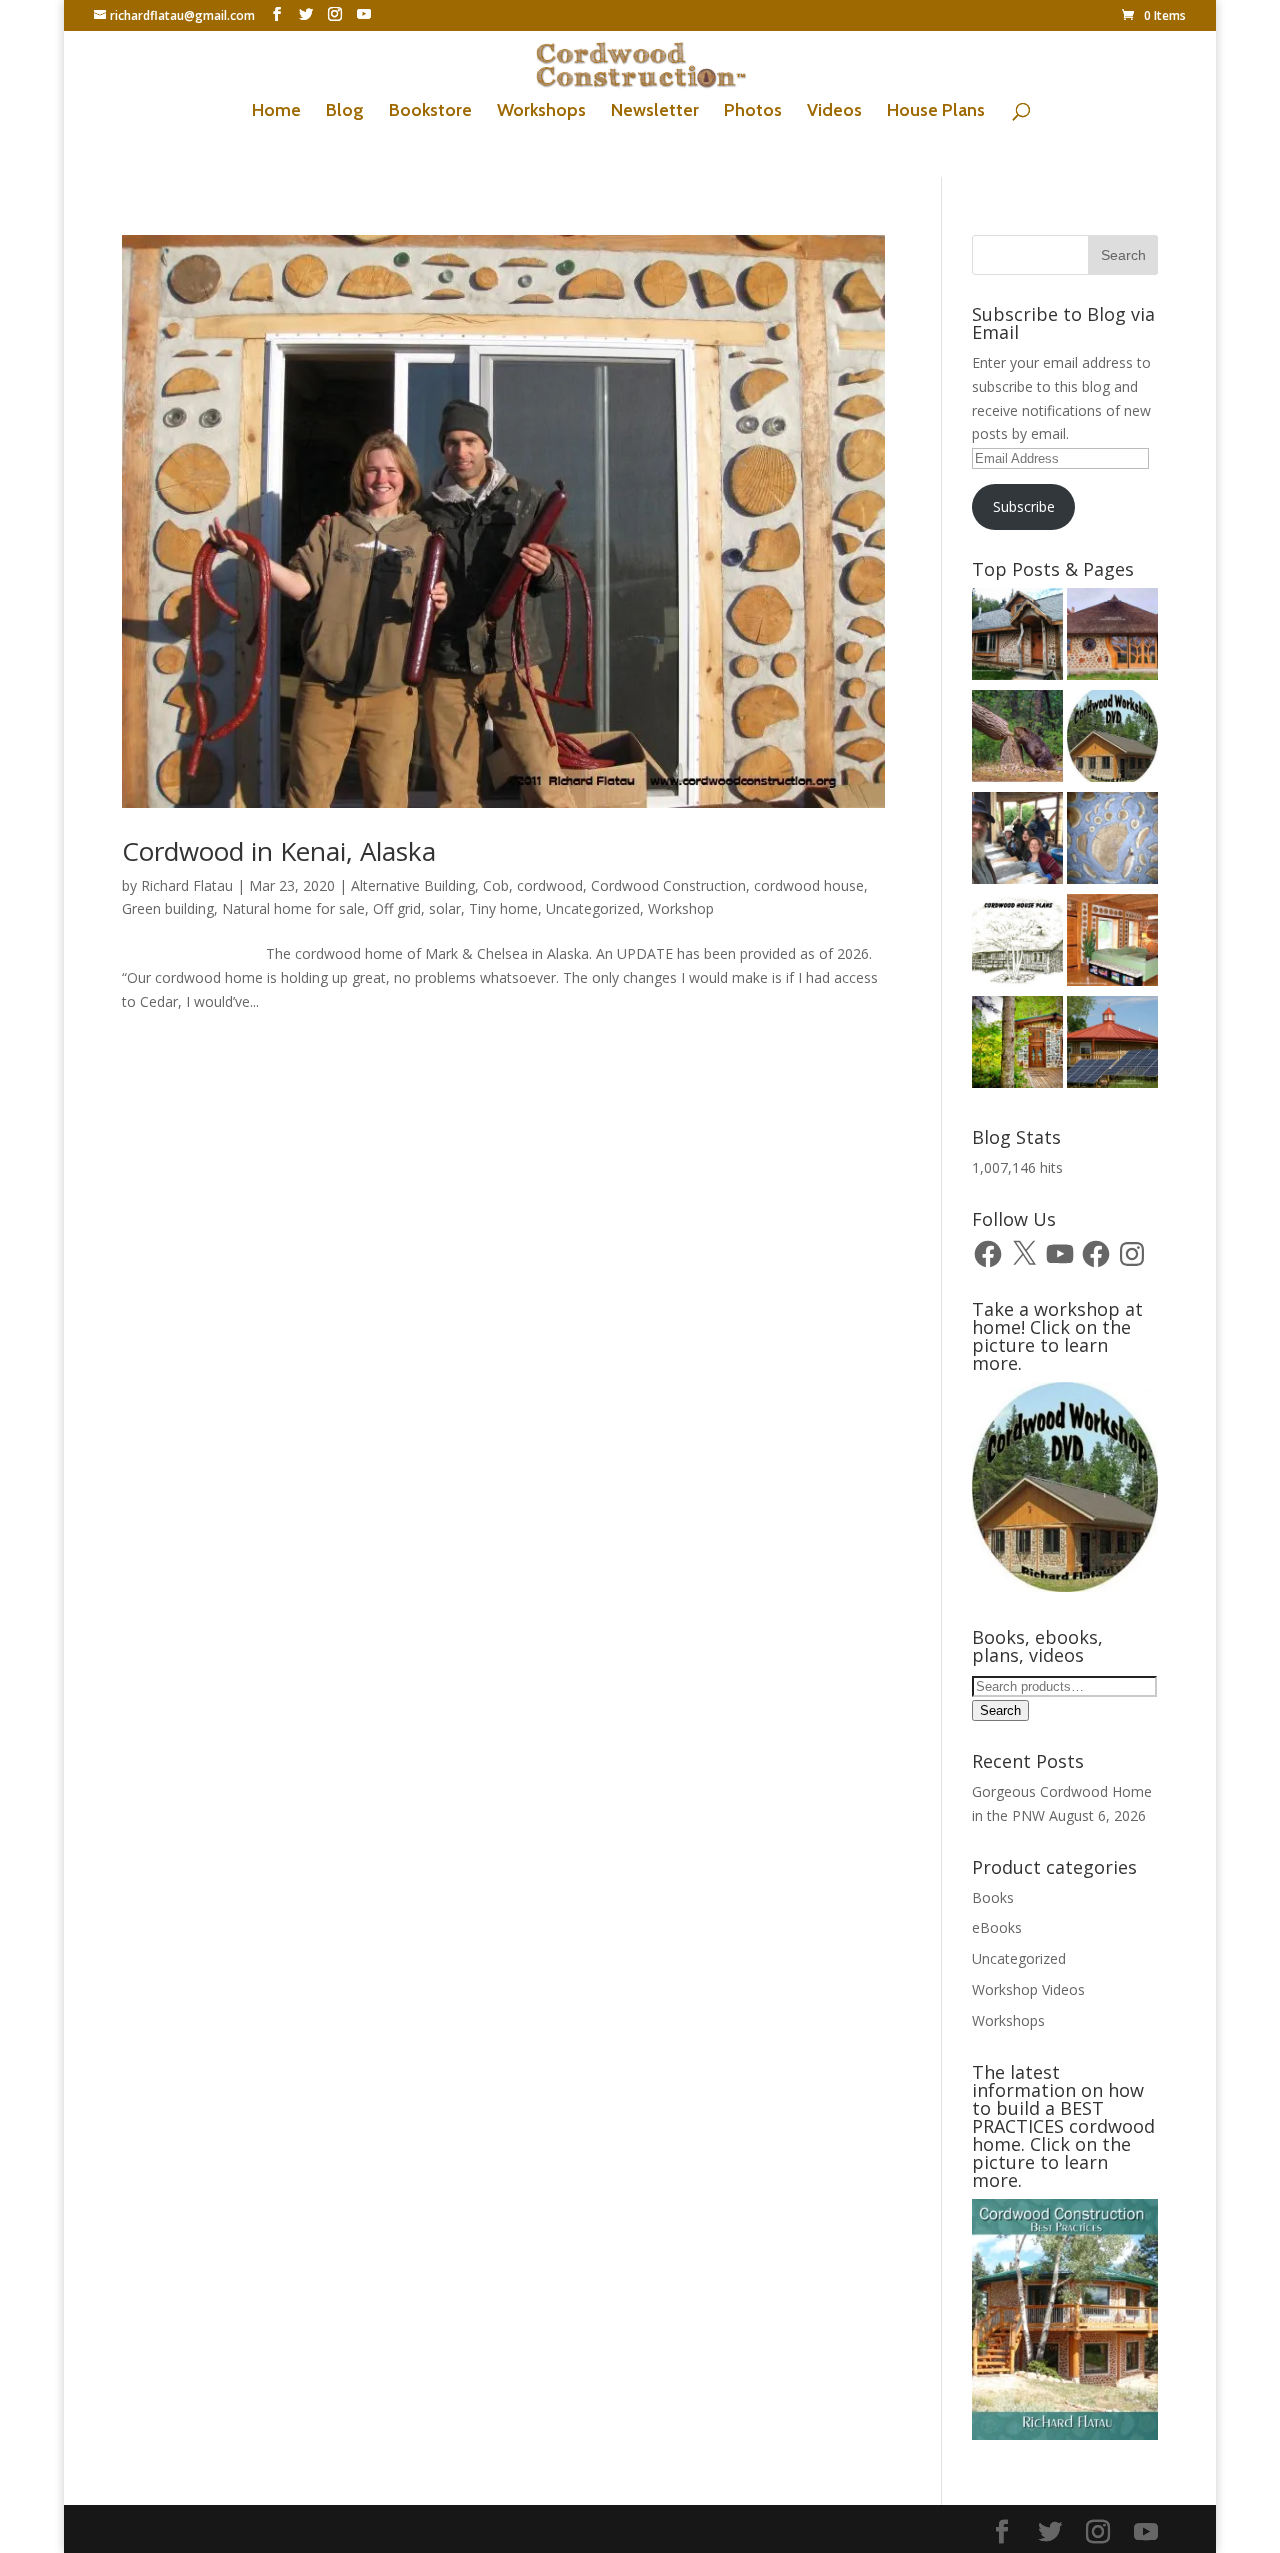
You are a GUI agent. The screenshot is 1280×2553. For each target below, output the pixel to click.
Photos (753, 112)
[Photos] (1112, 1045)
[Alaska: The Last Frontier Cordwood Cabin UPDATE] (1017, 841)
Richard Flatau (187, 885)
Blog (345, 112)
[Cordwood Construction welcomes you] (1017, 637)
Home (276, 112)
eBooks (997, 1927)
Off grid (397, 908)
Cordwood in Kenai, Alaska (279, 851)
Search (1000, 1710)
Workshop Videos (1028, 1989)
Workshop (681, 908)
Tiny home (503, 908)
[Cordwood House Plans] (1017, 943)
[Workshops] (1017, 1045)
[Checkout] (1112, 739)
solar (445, 908)
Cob (496, 885)
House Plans (936, 112)
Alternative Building (413, 885)
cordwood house (809, 885)
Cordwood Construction (668, 885)
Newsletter (655, 112)
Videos (834, 112)
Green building (168, 908)
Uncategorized (593, 908)
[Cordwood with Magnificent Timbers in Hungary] (1112, 637)
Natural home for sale (293, 908)
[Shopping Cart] (1112, 841)
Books (993, 1897)
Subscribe (1024, 506)
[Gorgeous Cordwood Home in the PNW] (1112, 943)
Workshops (541, 112)
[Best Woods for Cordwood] (1017, 739)
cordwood (550, 885)
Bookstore (430, 112)
